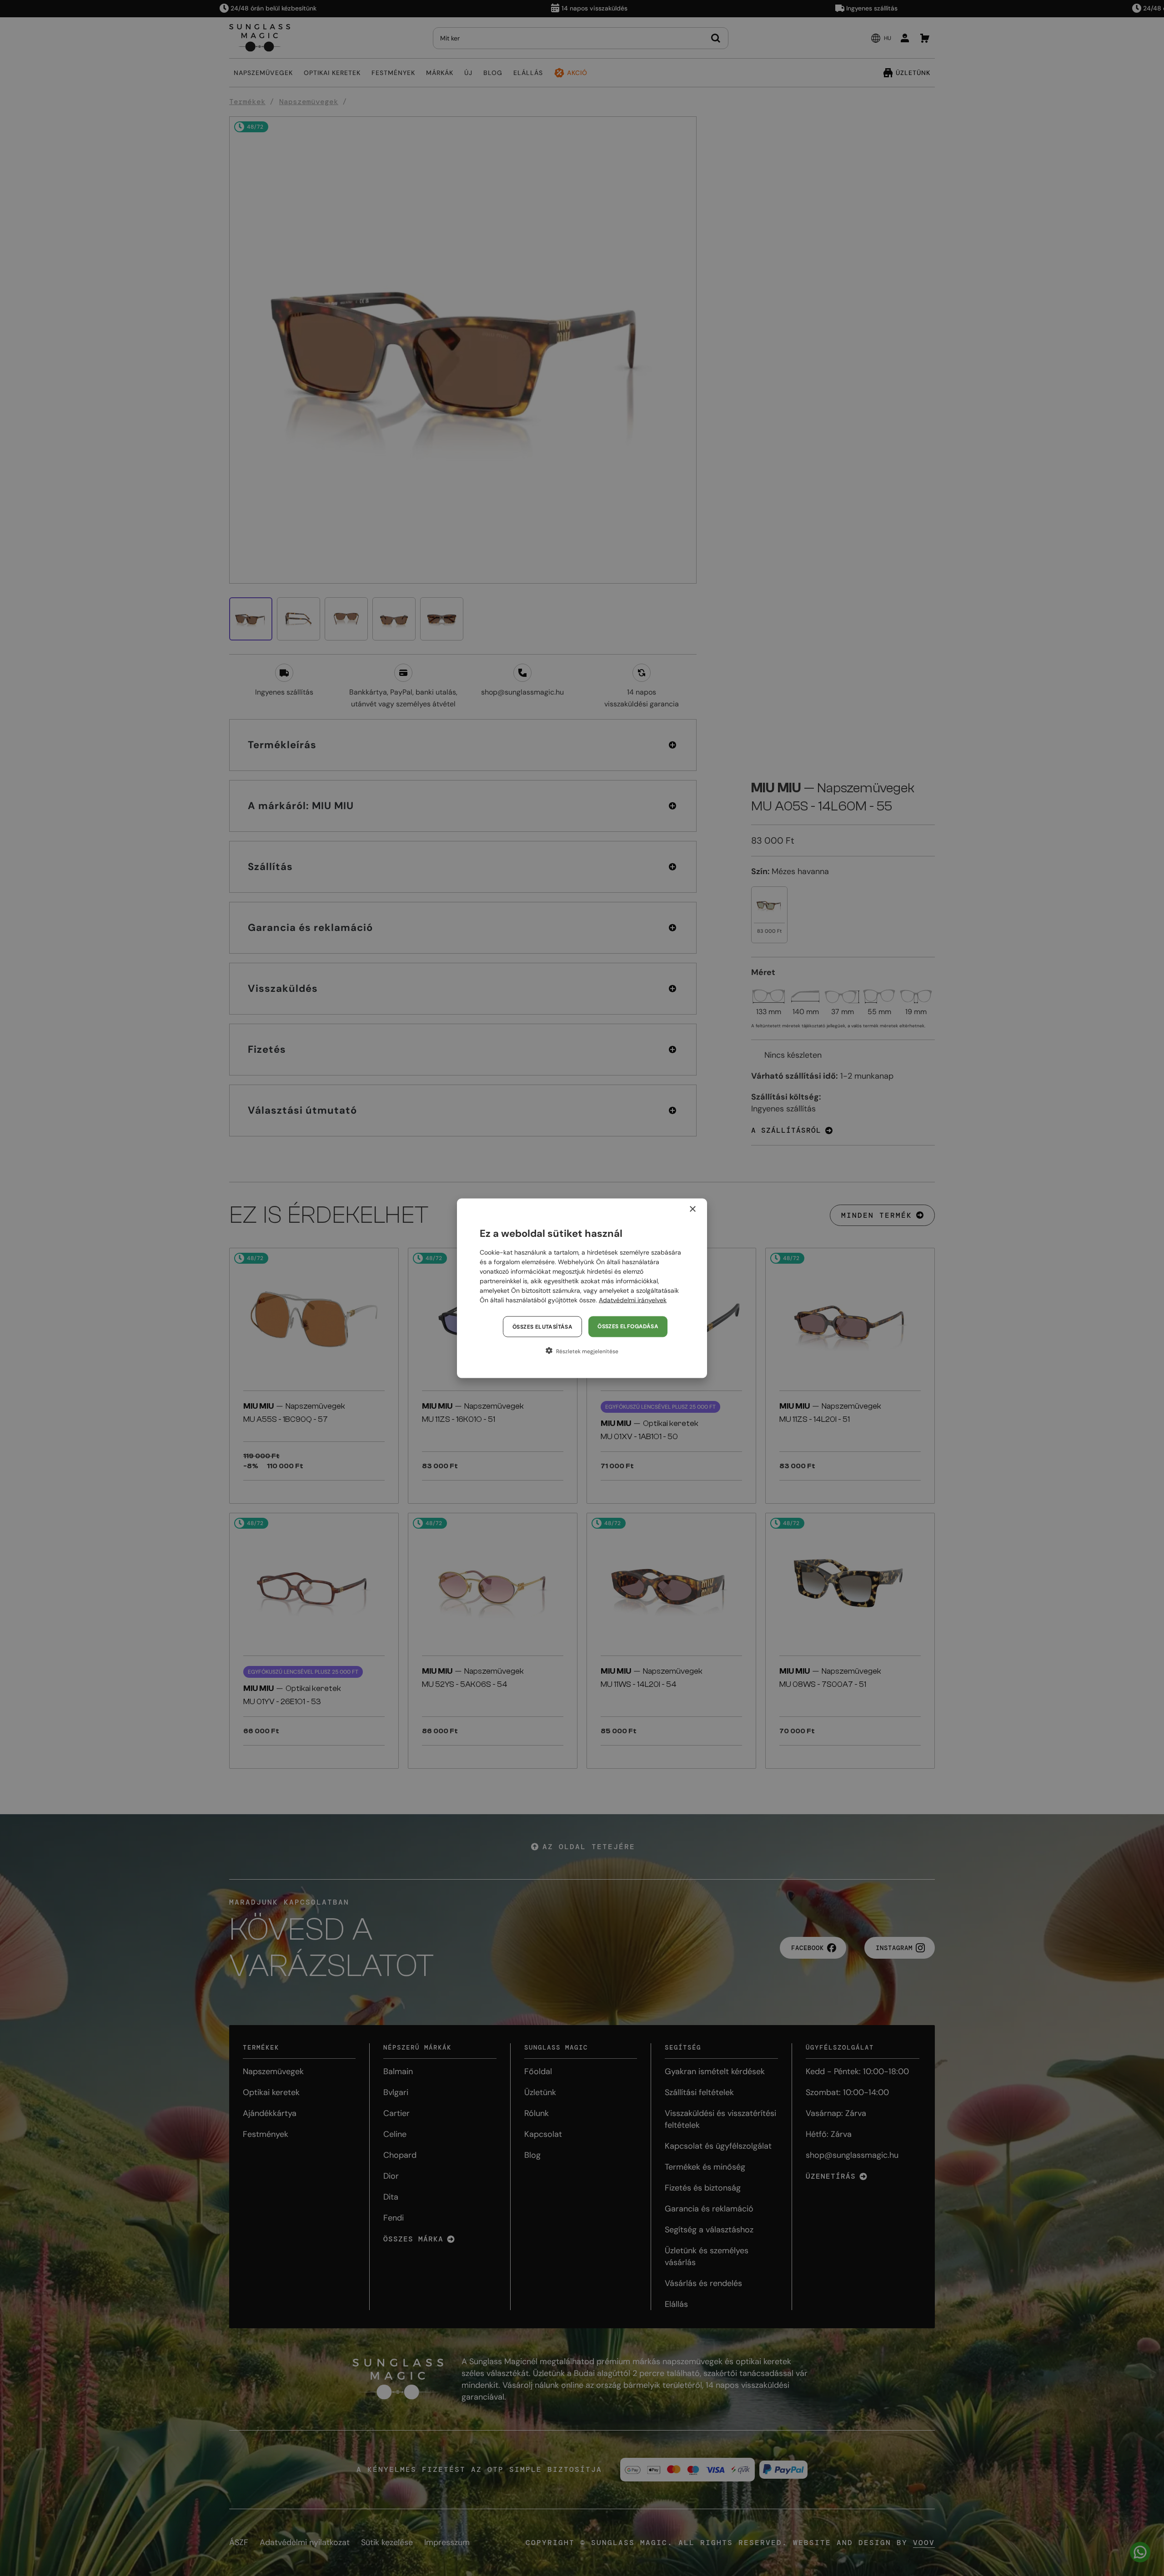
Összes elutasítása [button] (542, 1326)
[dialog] (582, 1288)
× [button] (692, 1209)
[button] (582, 1351)
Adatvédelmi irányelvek (633, 1300)
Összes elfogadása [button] (628, 1326)
